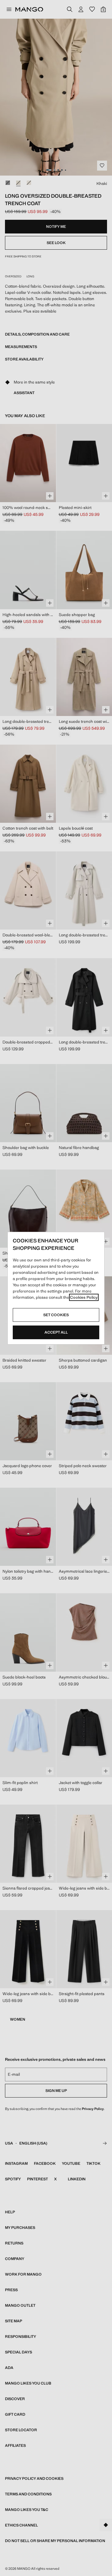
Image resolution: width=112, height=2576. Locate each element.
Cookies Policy (84, 1297)
